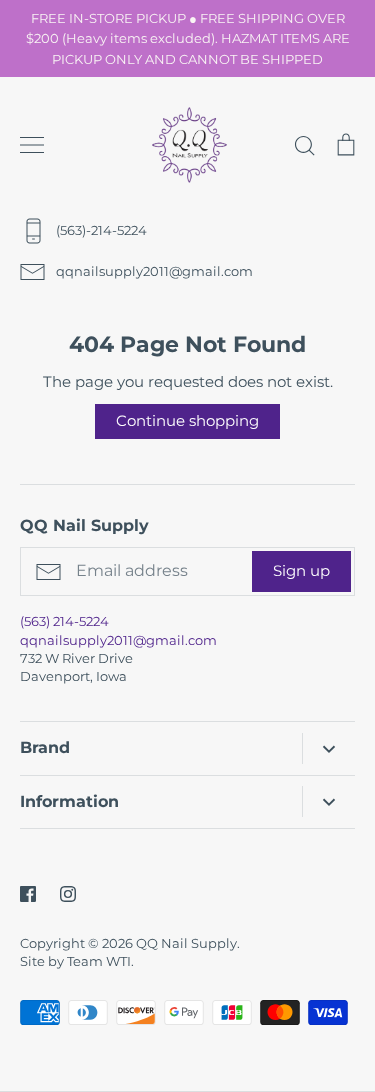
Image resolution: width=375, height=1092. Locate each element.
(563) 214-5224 (64, 621)
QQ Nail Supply (186, 943)
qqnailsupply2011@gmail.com (118, 640)
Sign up (301, 570)
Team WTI (99, 961)
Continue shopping (187, 420)
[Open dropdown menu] (328, 748)
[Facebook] (28, 894)
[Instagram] (68, 894)
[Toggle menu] (32, 145)
